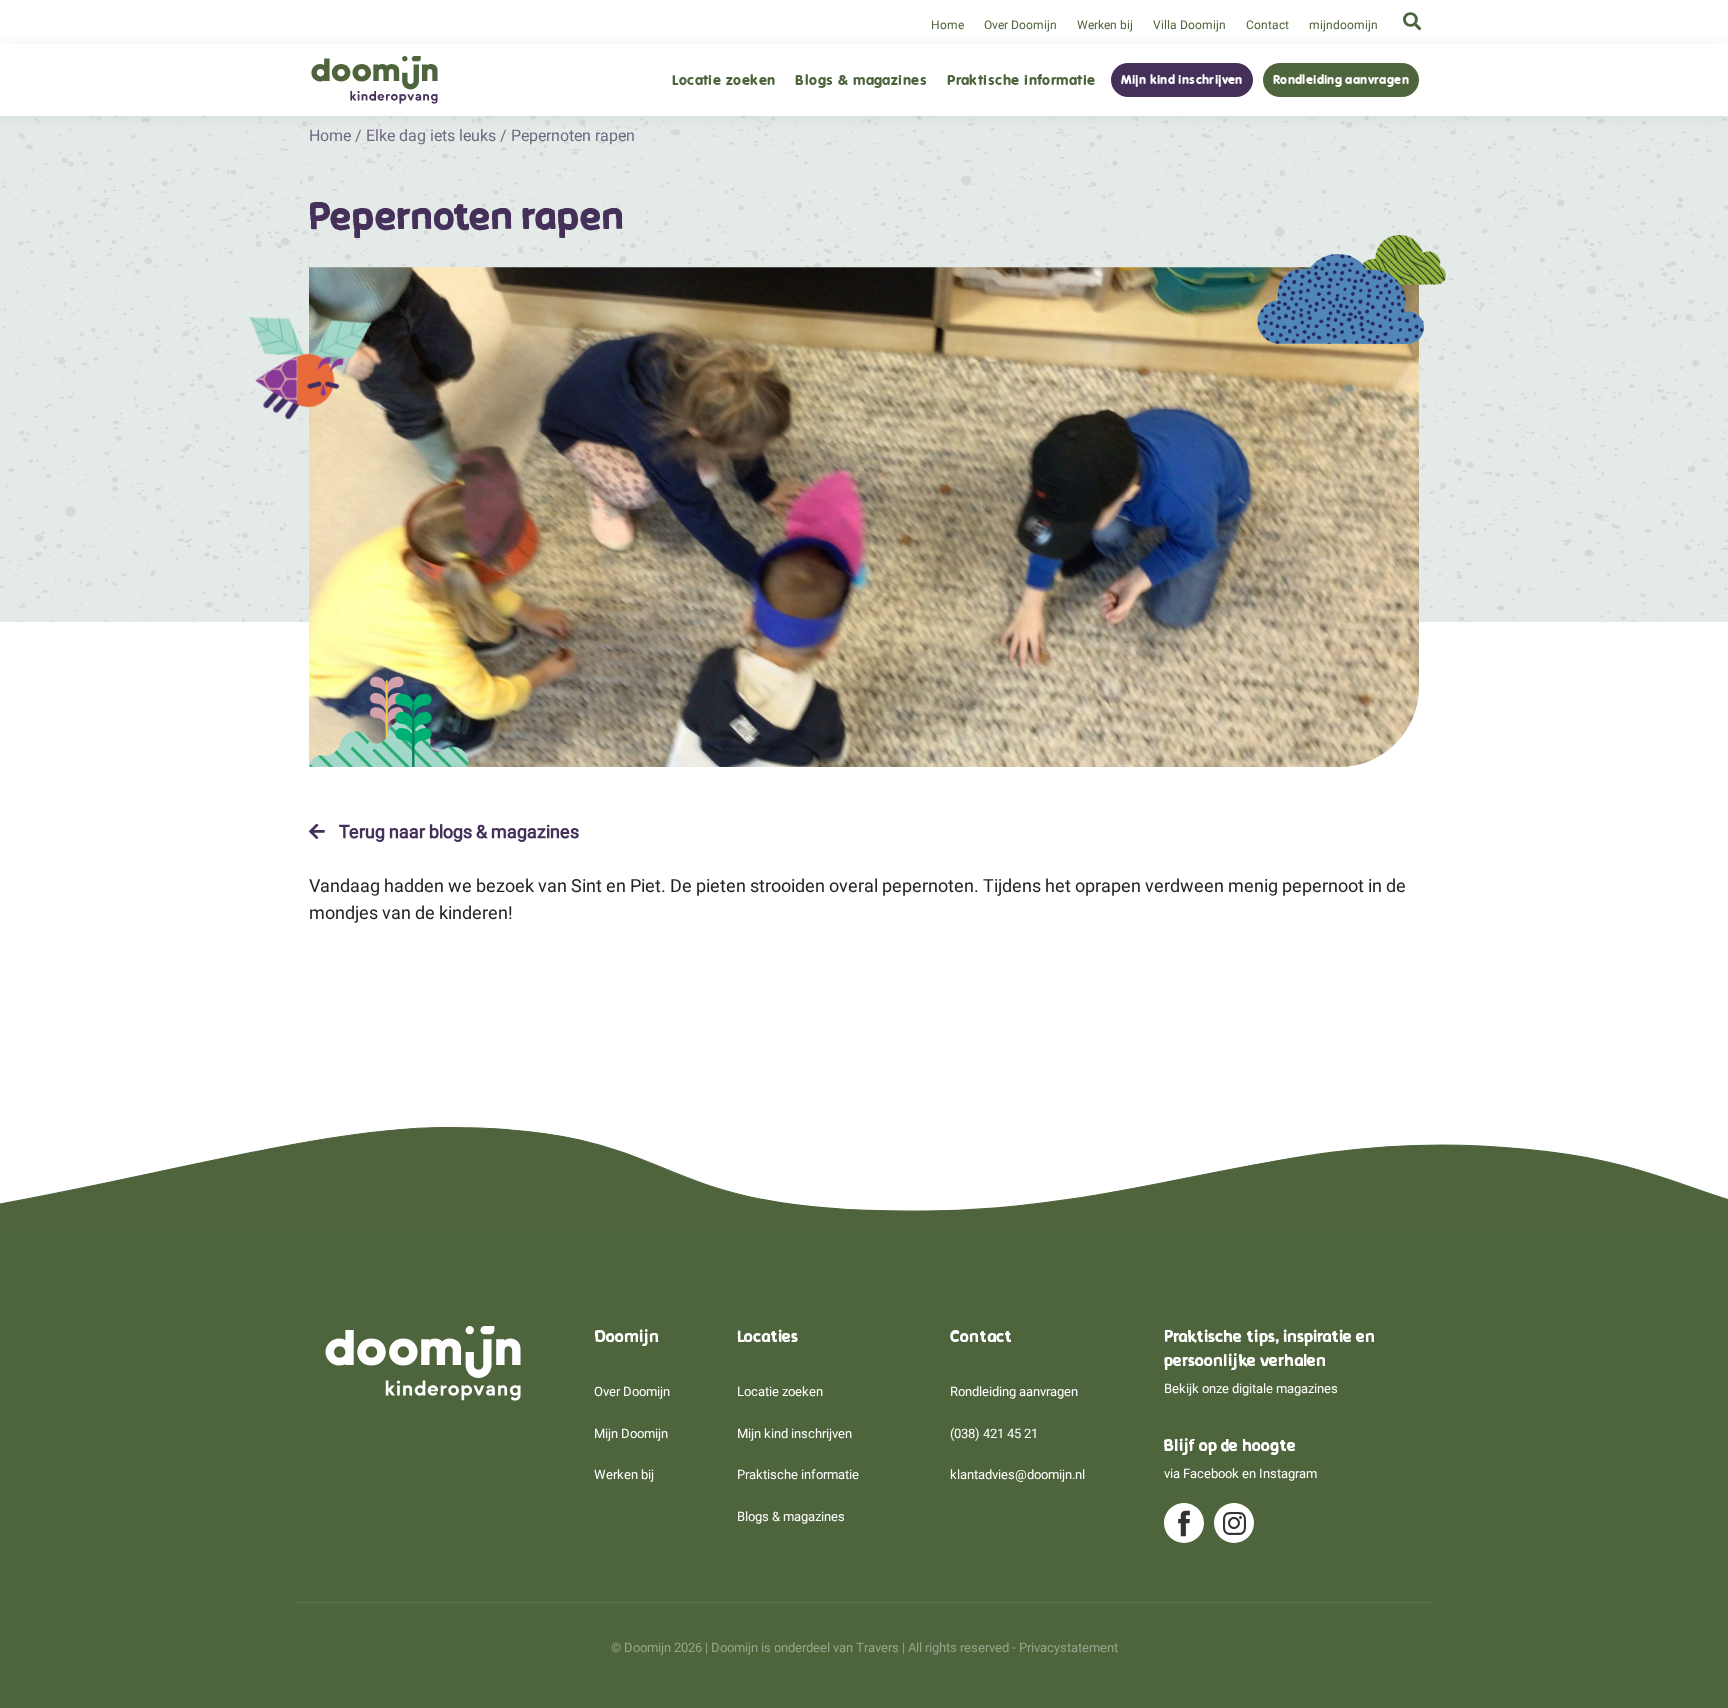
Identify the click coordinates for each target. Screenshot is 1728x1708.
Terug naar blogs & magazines (457, 832)
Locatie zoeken (723, 80)
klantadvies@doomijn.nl (1017, 1474)
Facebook (1211, 1473)
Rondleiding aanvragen (1341, 80)
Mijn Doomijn (631, 1433)
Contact (1267, 25)
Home (947, 25)
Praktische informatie (1021, 80)
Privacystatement (1068, 1647)
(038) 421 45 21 (994, 1433)
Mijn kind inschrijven (1182, 80)
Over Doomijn (1020, 25)
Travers (877, 1647)
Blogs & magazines (861, 80)
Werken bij (1105, 25)
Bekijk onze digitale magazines (1251, 1388)
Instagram (1288, 1473)
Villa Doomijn (1189, 25)
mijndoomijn (1343, 25)
